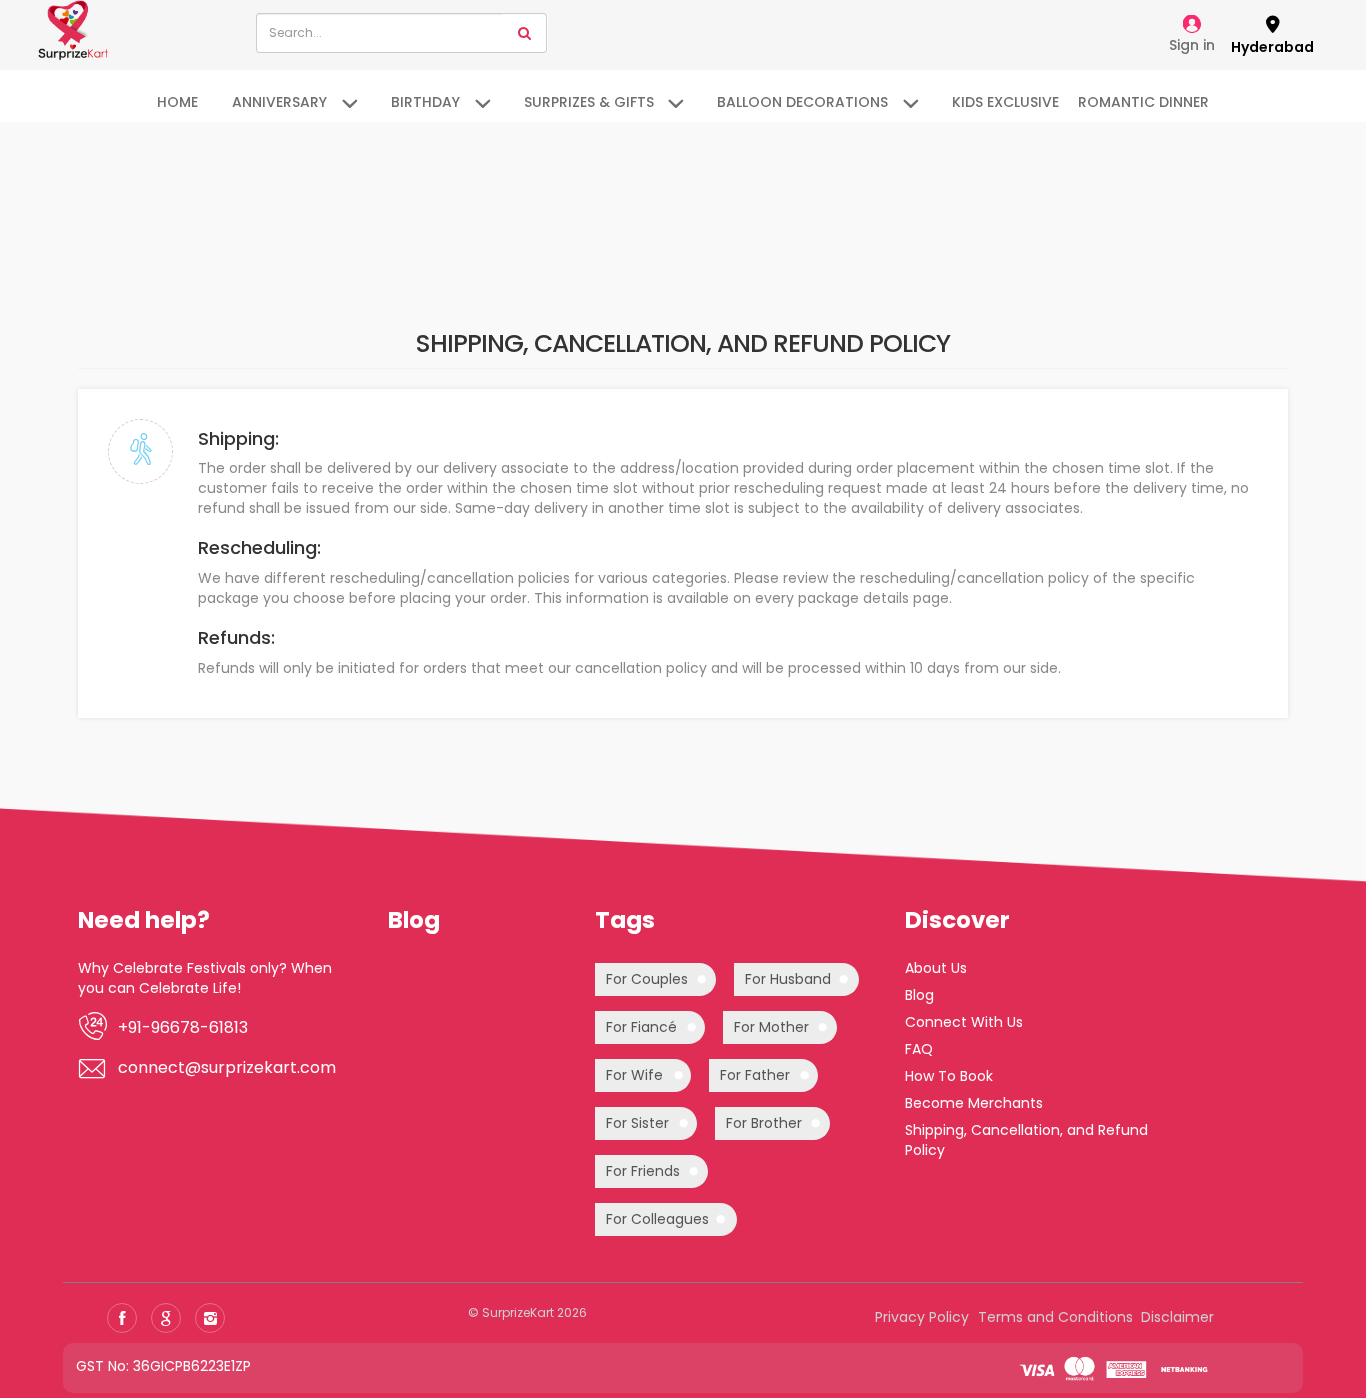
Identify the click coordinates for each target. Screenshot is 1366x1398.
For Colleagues (657, 1219)
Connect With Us (964, 1022)
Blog (919, 995)
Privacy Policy (922, 1317)
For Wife (634, 1075)
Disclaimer (1177, 1317)
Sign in (1192, 45)
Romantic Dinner (1143, 102)
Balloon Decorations (802, 102)
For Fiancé (641, 1027)
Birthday (425, 102)
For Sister (637, 1123)
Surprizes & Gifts (589, 102)
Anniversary (279, 102)
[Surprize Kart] (72, 29)
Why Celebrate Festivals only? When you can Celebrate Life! (205, 978)
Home (177, 102)
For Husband (788, 979)
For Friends (643, 1171)
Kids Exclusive (1005, 102)
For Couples (647, 979)
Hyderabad (1272, 47)
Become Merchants (974, 1103)
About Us (936, 968)
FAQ (919, 1049)
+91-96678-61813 (183, 1028)
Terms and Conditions (1055, 1317)
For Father (755, 1075)
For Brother (764, 1123)
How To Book (949, 1076)
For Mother (771, 1027)
